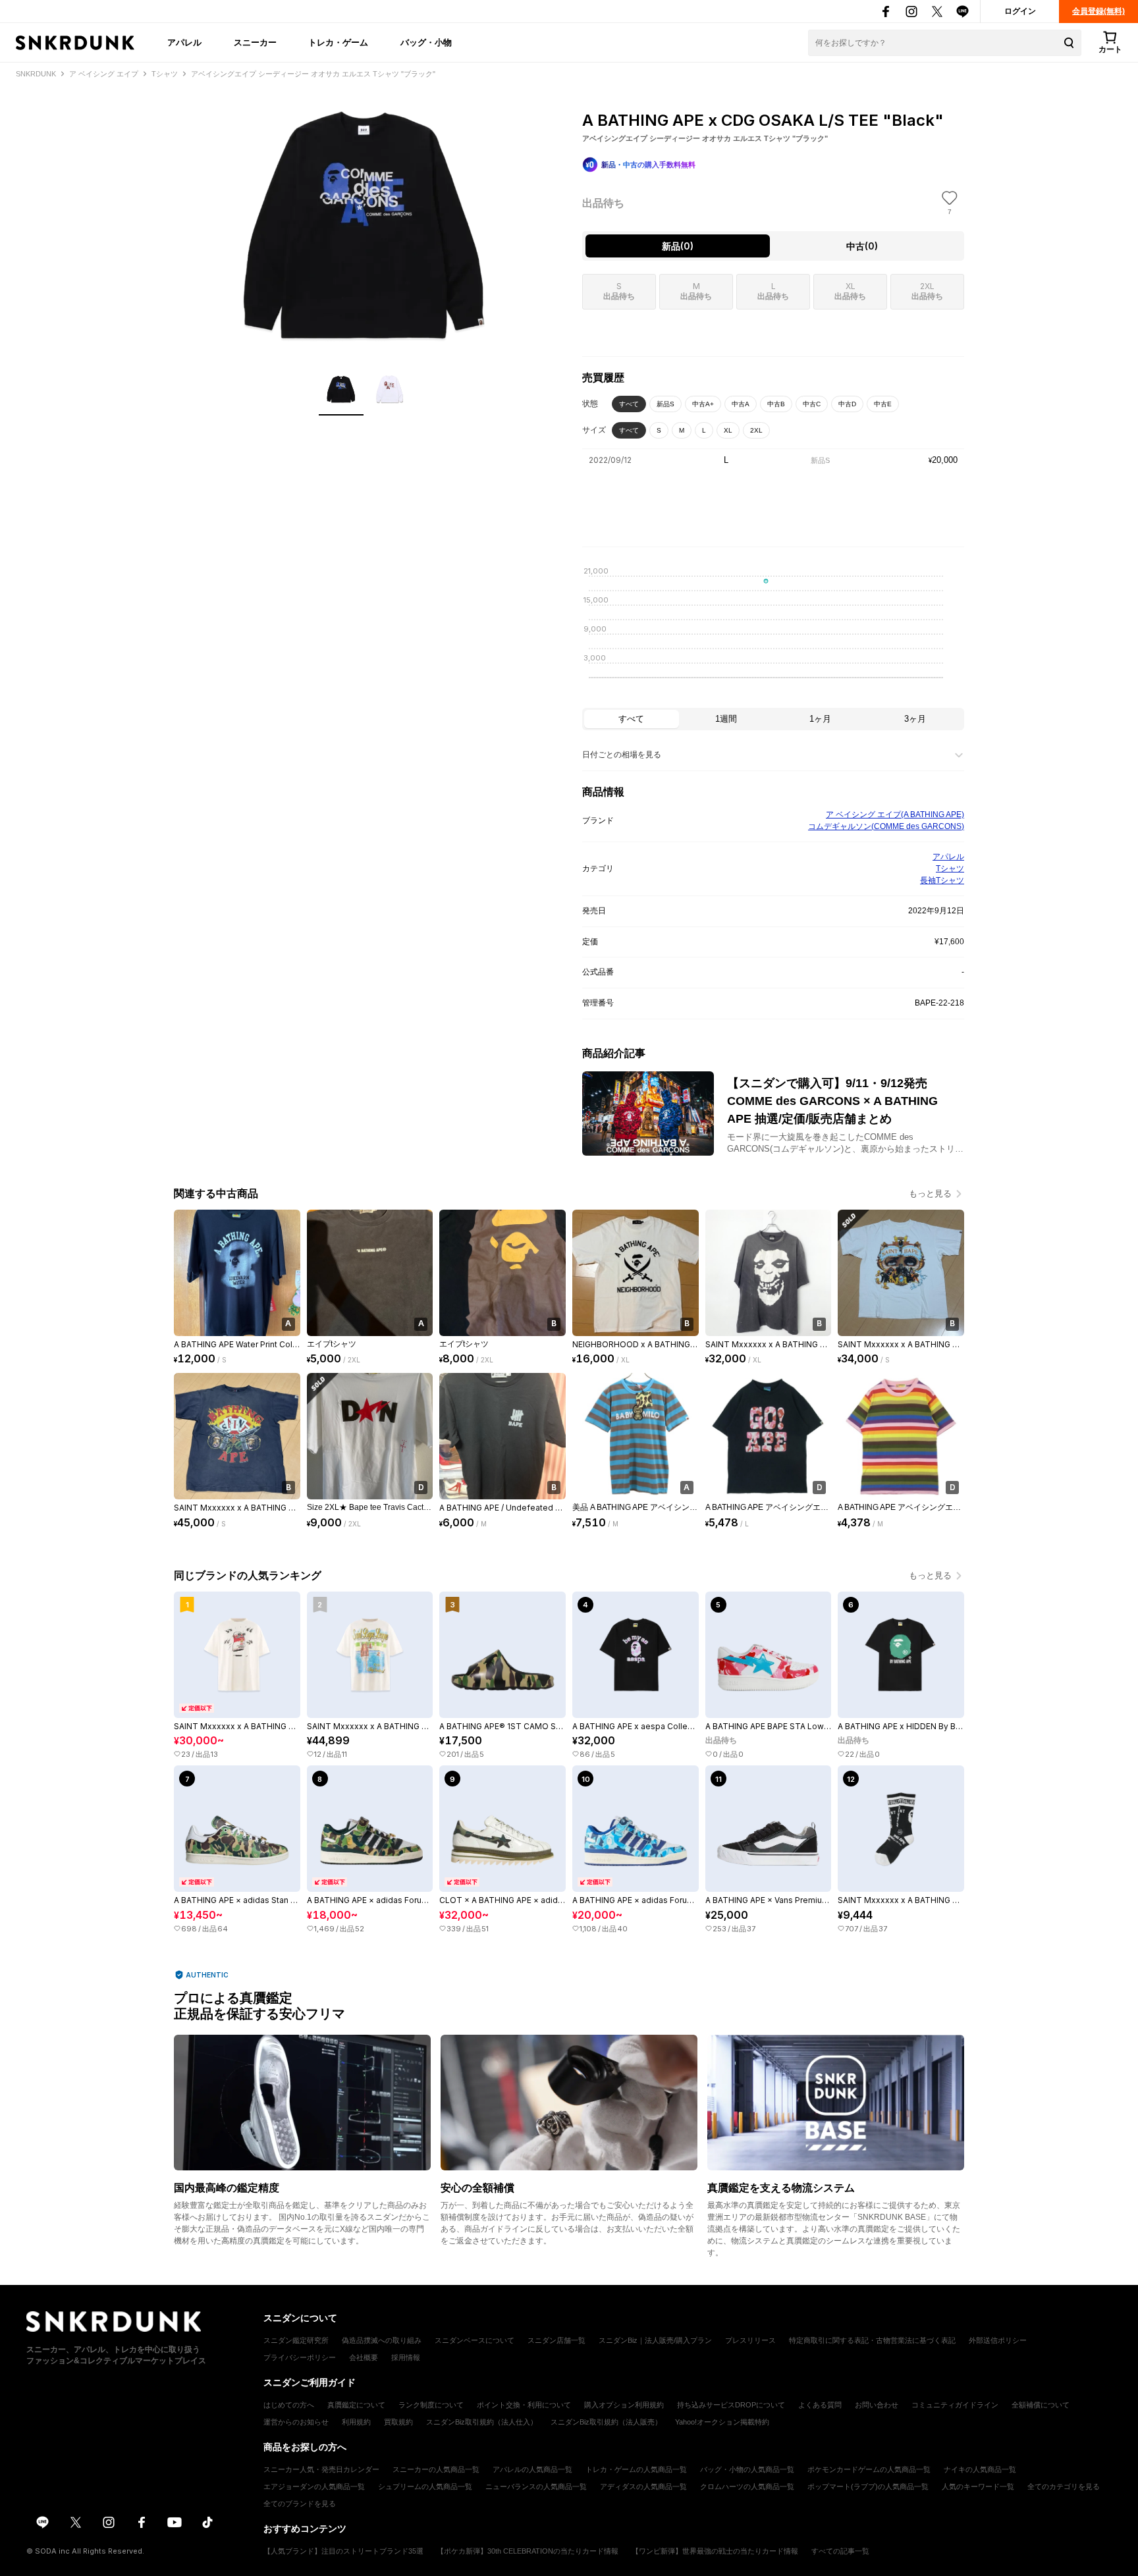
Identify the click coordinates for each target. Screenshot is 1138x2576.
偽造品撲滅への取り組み (382, 2340)
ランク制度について (431, 2405)
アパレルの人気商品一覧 (532, 2469)
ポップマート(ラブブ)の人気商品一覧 (868, 2486)
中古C (812, 404)
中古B (776, 404)
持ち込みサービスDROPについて (731, 2405)
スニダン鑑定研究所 (296, 2340)
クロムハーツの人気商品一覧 (747, 2486)
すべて (629, 404)
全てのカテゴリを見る (1064, 2486)
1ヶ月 (820, 719)
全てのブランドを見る (300, 2504)
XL (728, 430)
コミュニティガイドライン (955, 2405)
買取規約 (398, 2422)
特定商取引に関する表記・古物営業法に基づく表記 (872, 2340)
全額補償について (1041, 2405)
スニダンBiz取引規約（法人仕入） (482, 2422)
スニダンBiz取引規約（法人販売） (606, 2422)
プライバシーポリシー (300, 2357)
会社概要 (364, 2357)
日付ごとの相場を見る (622, 755)
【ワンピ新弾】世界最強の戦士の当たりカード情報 (715, 2551)
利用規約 (356, 2422)
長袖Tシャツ (942, 880)
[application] (773, 631)
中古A (741, 404)
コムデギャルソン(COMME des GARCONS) (886, 826)
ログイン (1020, 11)
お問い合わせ (877, 2405)
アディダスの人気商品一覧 (643, 2486)
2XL (756, 430)
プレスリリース (750, 2340)
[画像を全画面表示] (365, 224)
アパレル (184, 42)
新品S (665, 404)
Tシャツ (950, 869)
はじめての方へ (289, 2405)
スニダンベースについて (474, 2340)
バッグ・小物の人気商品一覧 (747, 2469)
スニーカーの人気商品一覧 (436, 2469)
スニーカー (255, 42)
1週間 (726, 719)
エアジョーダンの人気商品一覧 (314, 2486)
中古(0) (862, 246)
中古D (847, 404)
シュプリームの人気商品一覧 (425, 2486)
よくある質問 (820, 2405)
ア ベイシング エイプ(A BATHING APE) (895, 815)
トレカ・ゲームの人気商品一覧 (636, 2469)
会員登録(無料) (1098, 11)
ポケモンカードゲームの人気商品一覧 (869, 2469)
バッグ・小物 (426, 42)
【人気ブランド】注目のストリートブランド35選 (343, 2551)
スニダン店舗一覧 (556, 2340)
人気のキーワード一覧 (978, 2486)
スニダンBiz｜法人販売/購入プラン (655, 2340)
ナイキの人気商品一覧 (980, 2469)
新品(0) (678, 246)
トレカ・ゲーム (338, 42)
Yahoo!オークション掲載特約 (722, 2422)
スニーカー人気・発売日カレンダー (321, 2469)
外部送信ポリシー (998, 2340)
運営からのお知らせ (296, 2422)
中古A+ (703, 404)
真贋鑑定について (356, 2405)
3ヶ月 (915, 719)
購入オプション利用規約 (624, 2405)
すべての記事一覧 (840, 2551)
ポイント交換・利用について (524, 2405)
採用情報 (406, 2357)
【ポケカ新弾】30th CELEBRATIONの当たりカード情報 (528, 2551)
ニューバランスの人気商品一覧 (536, 2486)
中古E (883, 404)
